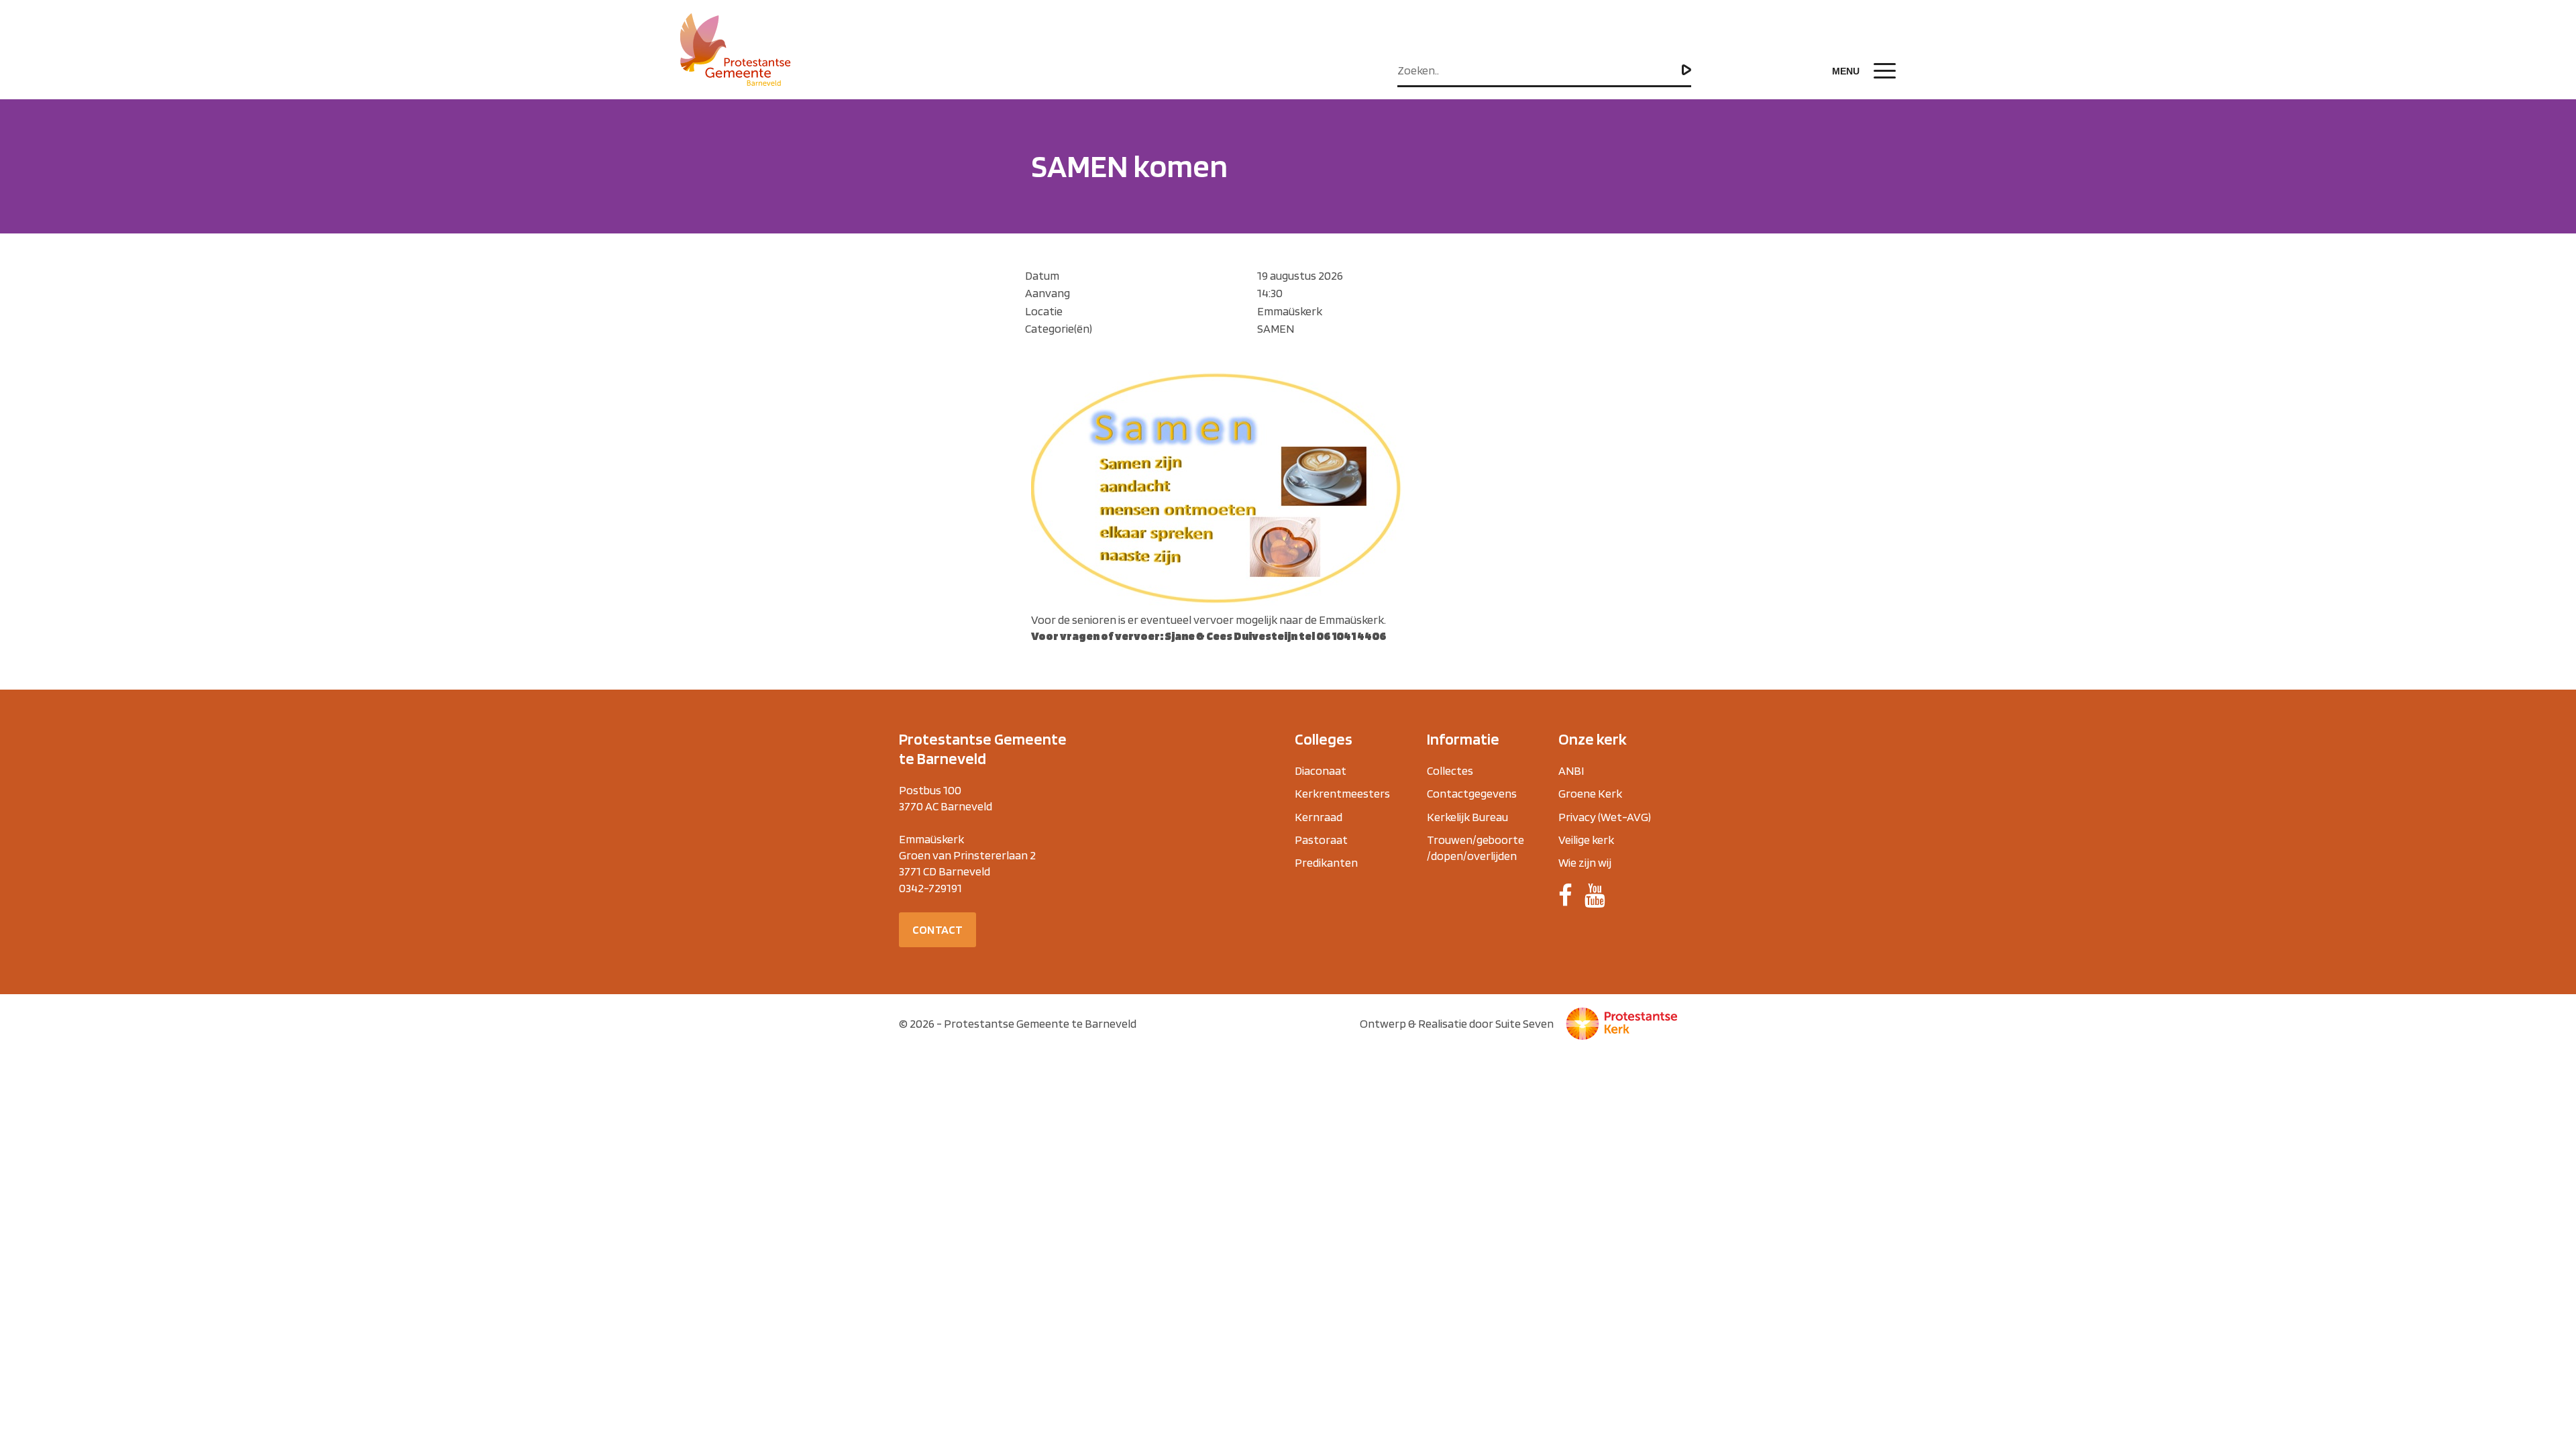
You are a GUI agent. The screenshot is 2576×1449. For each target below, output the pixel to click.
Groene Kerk (1590, 793)
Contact (937, 929)
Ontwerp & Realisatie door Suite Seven (1457, 1023)
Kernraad (1319, 817)
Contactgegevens (1472, 793)
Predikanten (1326, 862)
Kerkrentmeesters (1342, 793)
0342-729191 (930, 888)
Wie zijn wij (1585, 862)
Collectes (1450, 770)
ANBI (1571, 770)
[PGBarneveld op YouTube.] (1595, 896)
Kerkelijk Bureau (1467, 817)
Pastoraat (1321, 840)
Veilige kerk (1586, 840)
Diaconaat (1321, 770)
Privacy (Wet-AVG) (1605, 817)
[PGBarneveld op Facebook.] (1565, 896)
